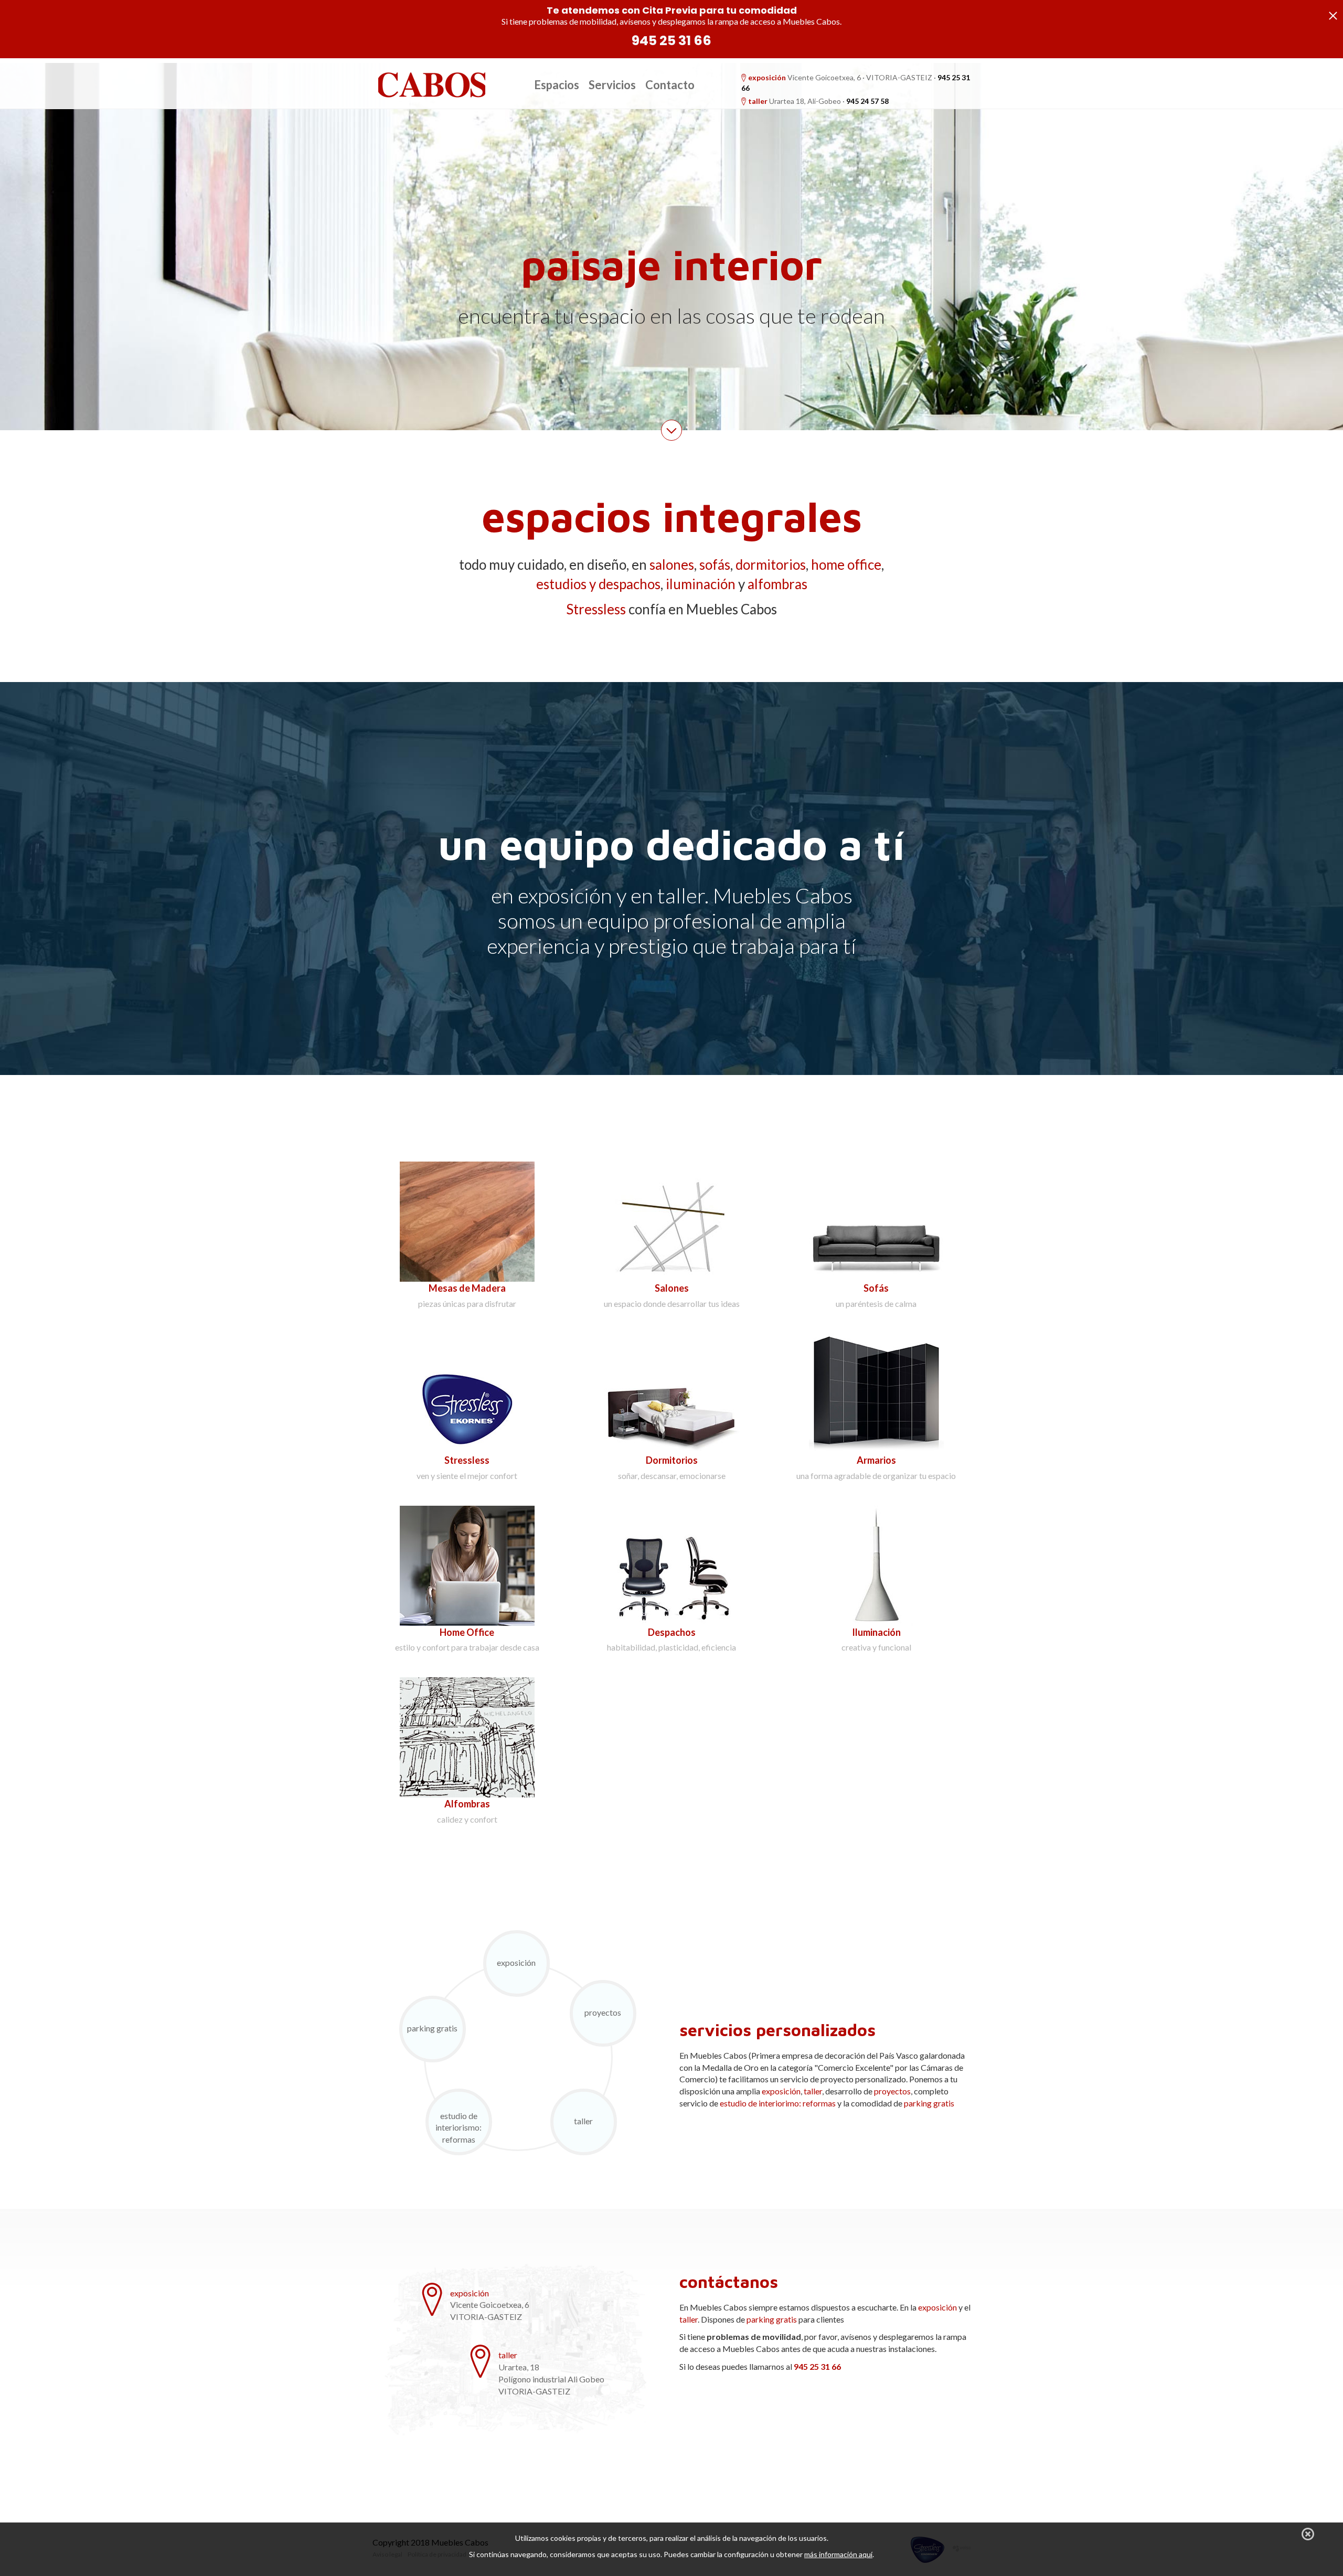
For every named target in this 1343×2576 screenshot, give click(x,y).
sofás (715, 565)
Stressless (596, 609)
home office (846, 565)
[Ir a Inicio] (431, 84)
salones (672, 565)
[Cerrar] (1308, 2534)
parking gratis (432, 2028)
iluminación (701, 584)
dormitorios (771, 565)
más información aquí (838, 2554)
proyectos (603, 2012)
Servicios (612, 85)
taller (758, 101)
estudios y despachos (598, 584)
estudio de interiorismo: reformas (459, 2128)
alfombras (777, 584)
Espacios (557, 85)
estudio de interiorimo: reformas (778, 2103)
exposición (767, 77)
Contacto (670, 85)
